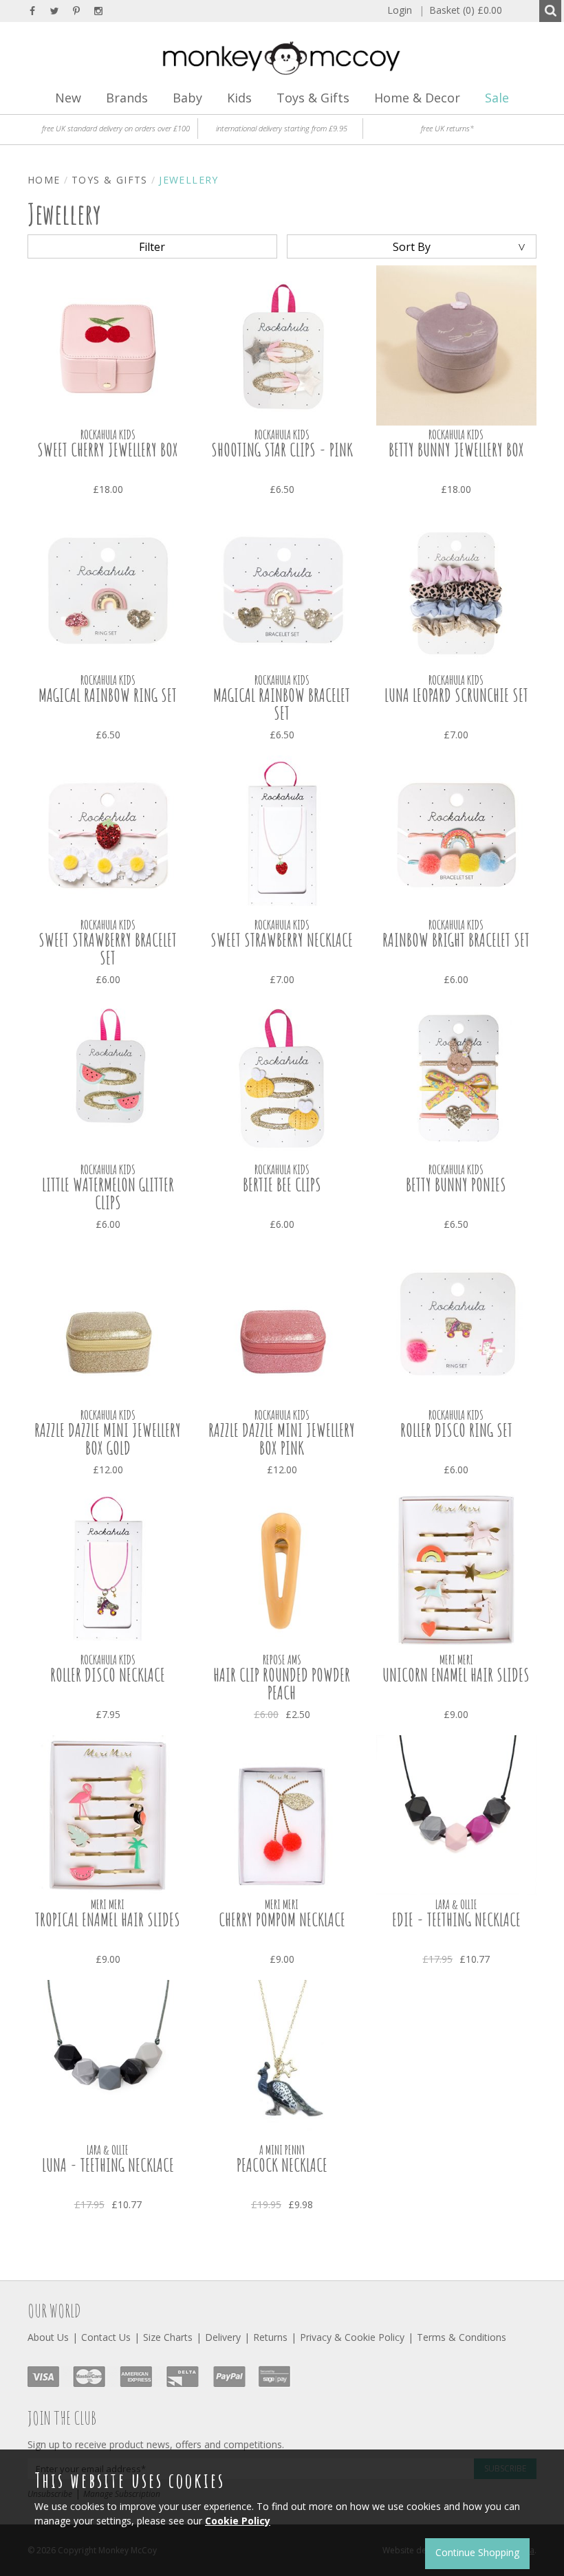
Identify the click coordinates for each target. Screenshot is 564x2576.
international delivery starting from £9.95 (282, 128)
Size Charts (168, 2337)
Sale (497, 98)
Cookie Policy (238, 2521)
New (68, 98)
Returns (270, 2337)
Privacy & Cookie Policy (352, 2337)
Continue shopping (477, 2552)
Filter (152, 247)
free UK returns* (447, 128)
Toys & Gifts (313, 98)
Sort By (412, 247)
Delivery (223, 2337)
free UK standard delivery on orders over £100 (116, 128)
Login (400, 10)
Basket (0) (460, 10)
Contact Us (106, 2337)
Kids (239, 98)
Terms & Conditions (462, 2337)
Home (44, 180)
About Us (48, 2337)
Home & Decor (417, 98)
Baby (187, 98)
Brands (127, 98)
